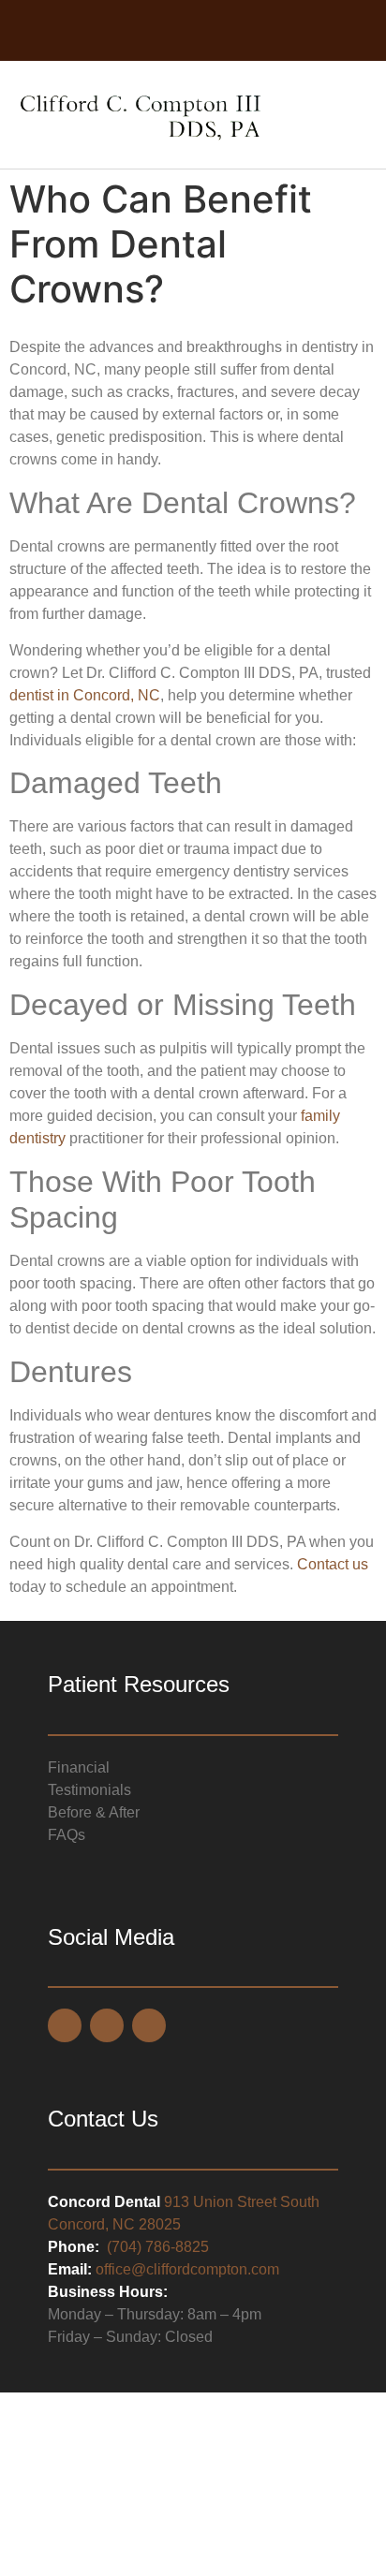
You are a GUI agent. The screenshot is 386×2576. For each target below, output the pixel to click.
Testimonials (89, 1790)
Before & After (94, 1812)
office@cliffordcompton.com (187, 2269)
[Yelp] (230, 32)
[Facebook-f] (156, 32)
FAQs (67, 1835)
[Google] (193, 32)
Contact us (333, 1564)
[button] (354, 115)
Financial (79, 1767)
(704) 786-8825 (158, 2247)
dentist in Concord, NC (85, 695)
